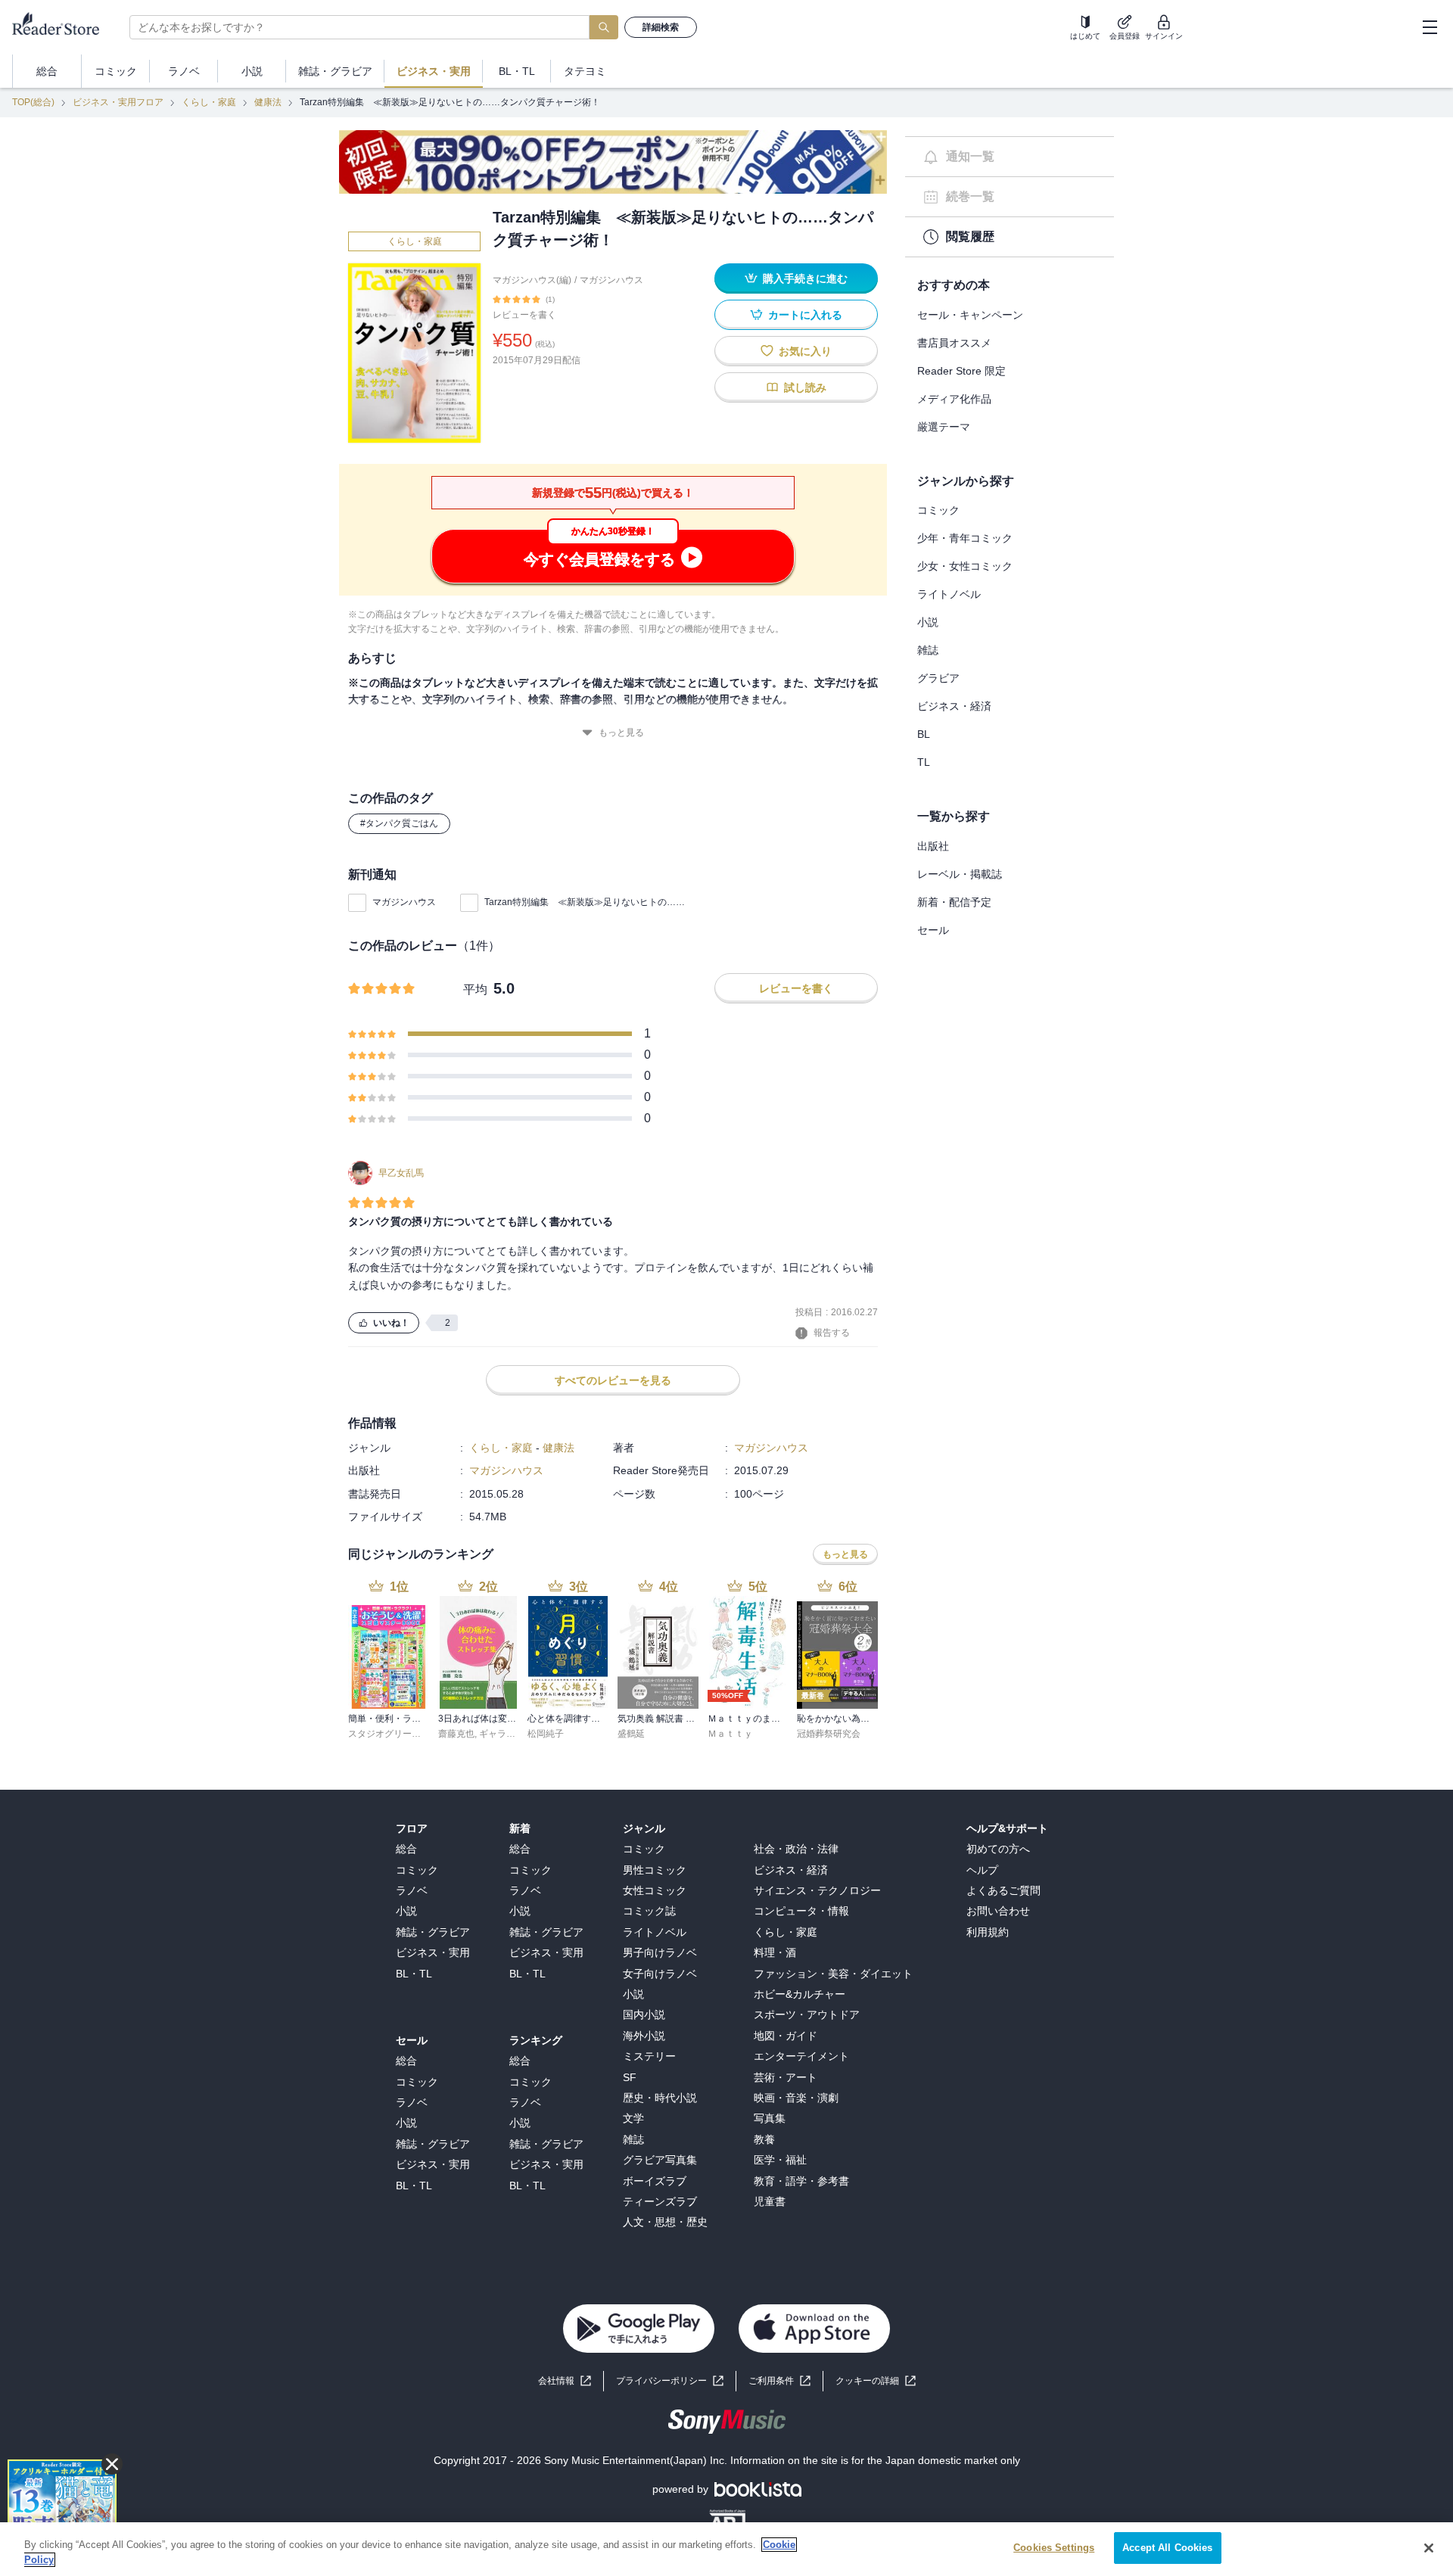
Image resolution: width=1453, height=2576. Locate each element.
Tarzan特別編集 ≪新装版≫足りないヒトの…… (585, 902)
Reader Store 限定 (961, 371)
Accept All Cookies (1167, 2548)
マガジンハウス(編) (532, 280)
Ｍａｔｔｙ (730, 1734)
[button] (876, 2381)
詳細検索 (661, 27)
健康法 (268, 102)
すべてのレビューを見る (613, 1380)
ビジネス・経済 (954, 706)
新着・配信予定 (954, 902)
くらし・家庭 (209, 102)
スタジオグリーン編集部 (398, 1734)
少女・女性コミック (965, 566)
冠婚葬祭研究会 (829, 1734)
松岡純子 (546, 1734)
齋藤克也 (456, 1734)
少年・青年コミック (965, 538)
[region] (726, 2549)
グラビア (938, 678)
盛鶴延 (631, 1734)
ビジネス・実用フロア (118, 102)
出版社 (933, 846)
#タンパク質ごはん (399, 823)
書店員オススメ (954, 343)
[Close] (1429, 2548)
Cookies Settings (1054, 2548)
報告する (832, 1333)
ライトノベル (949, 594)
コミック (938, 510)
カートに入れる (805, 315)
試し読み (805, 387)
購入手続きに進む (805, 278)
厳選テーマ (944, 427)
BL (924, 734)
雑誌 (928, 650)
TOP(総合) (33, 102)
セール (933, 930)
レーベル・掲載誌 (960, 874)
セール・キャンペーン (970, 315)
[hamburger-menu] (1430, 27)
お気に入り (805, 351)
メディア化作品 (954, 399)
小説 (928, 622)
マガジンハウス (611, 280)
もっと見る (621, 733)
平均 (475, 989)
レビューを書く (524, 315)
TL (924, 762)
